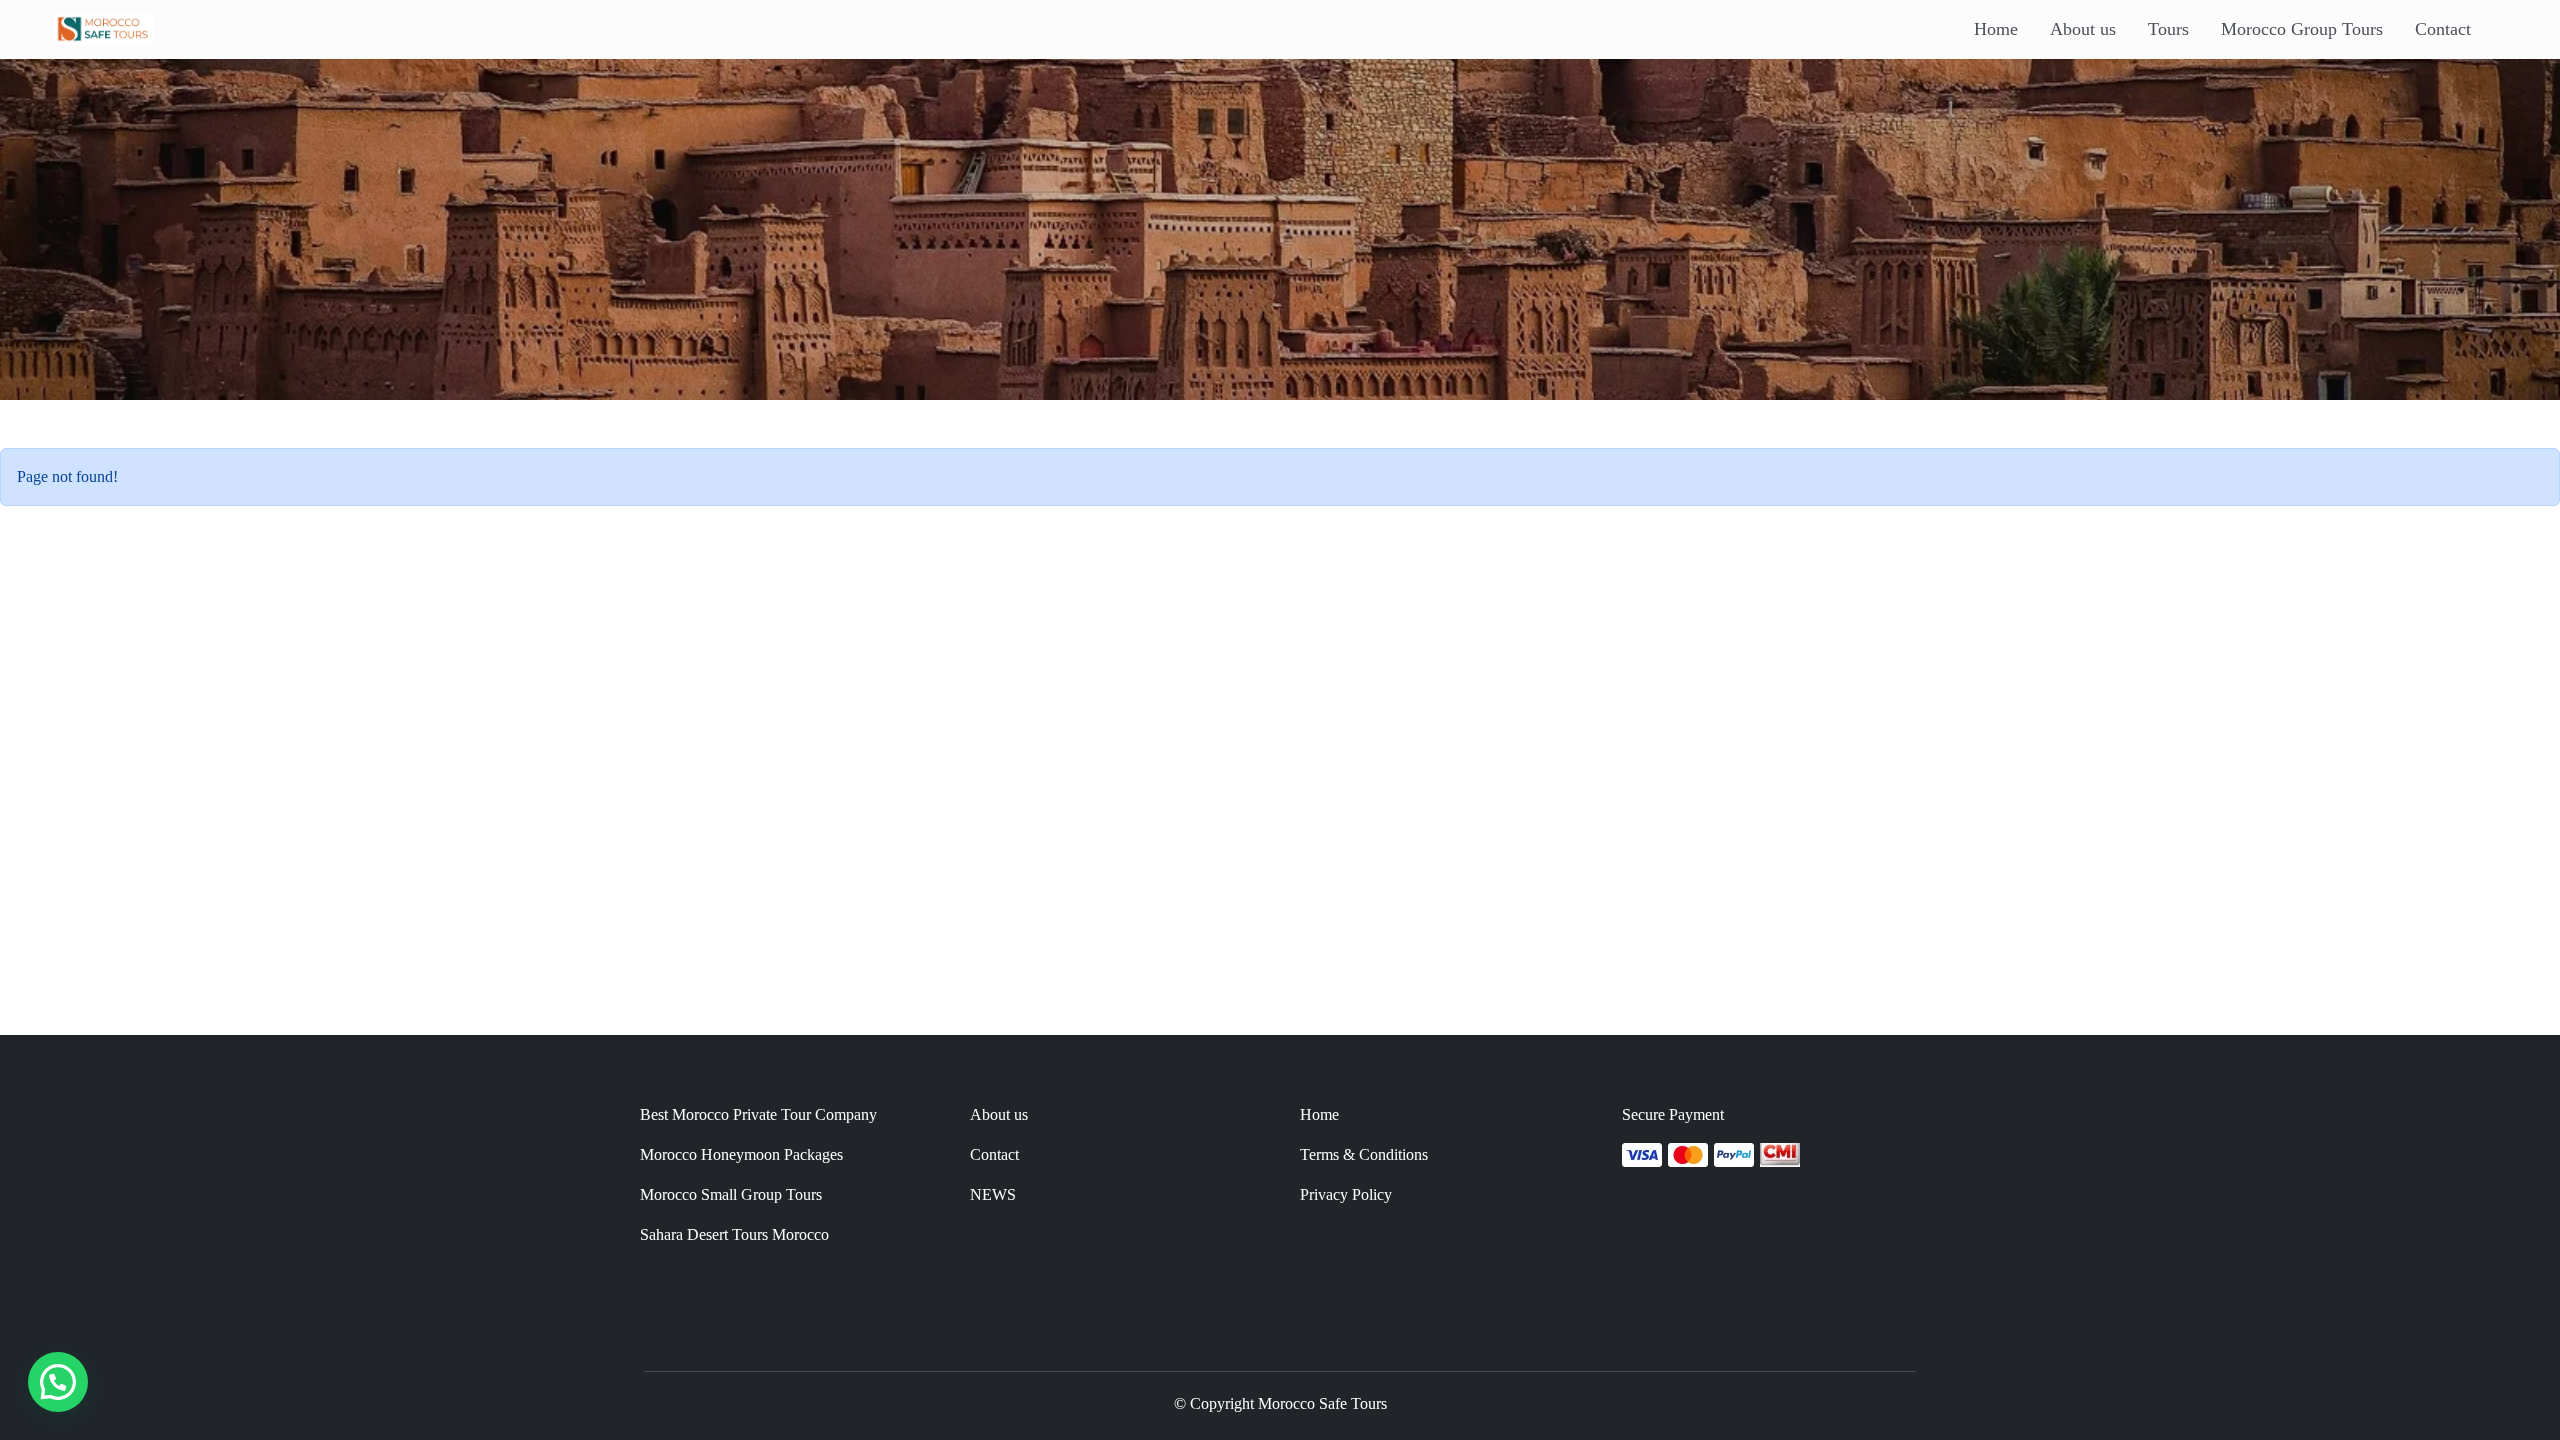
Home (1996, 29)
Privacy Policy (1346, 1194)
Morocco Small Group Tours (731, 1194)
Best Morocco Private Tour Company (758, 1114)
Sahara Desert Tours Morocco (734, 1234)
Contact (2443, 29)
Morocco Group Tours (2302, 29)
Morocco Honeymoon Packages (741, 1154)
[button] (58, 1382)
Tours (2168, 29)
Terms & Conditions (1364, 1154)
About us (2083, 29)
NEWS (993, 1194)
